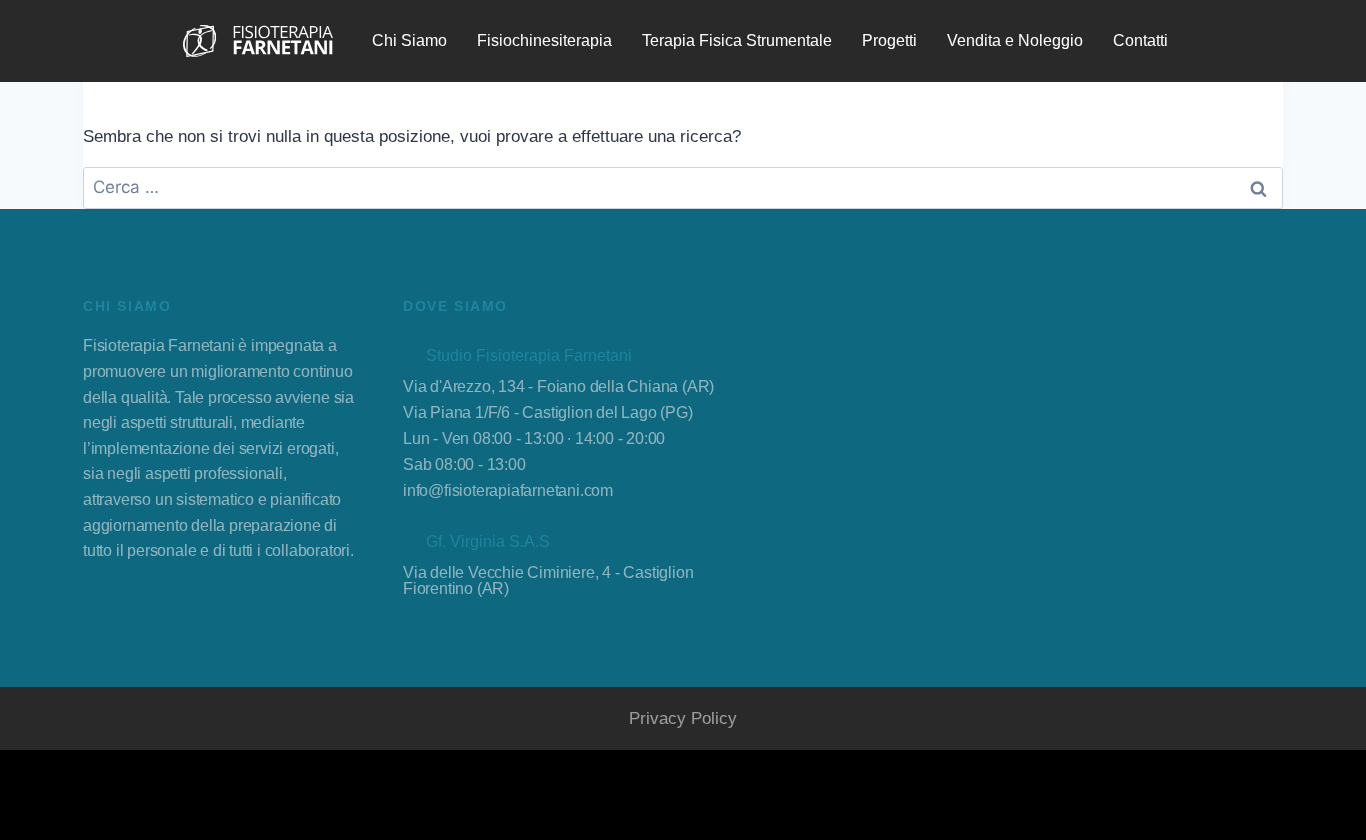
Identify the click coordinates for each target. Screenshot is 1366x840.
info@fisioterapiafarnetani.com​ (508, 490)
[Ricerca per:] (683, 187)
